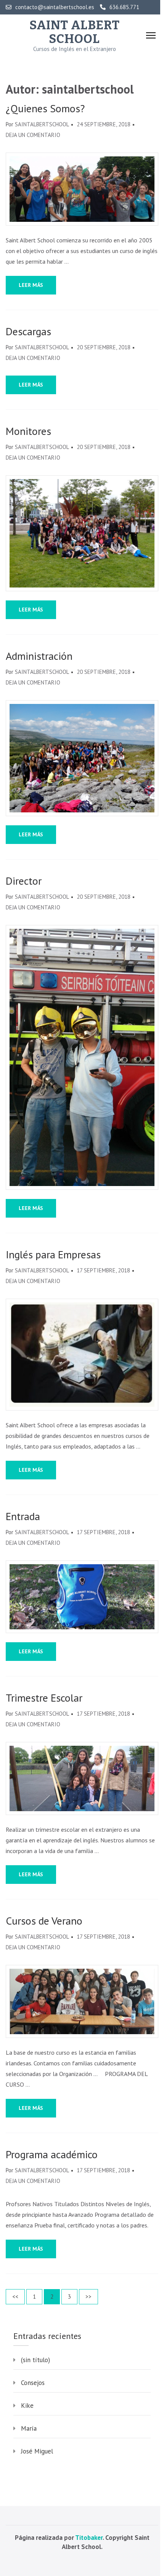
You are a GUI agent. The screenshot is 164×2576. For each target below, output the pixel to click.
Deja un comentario (33, 135)
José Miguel (37, 2451)
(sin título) (35, 2360)
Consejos (33, 2383)
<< (15, 2297)
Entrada (23, 1516)
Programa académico (52, 2154)
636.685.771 (124, 7)
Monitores (28, 431)
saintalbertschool (42, 124)
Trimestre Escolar (44, 1698)
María (29, 2428)
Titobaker (88, 2538)
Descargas (28, 331)
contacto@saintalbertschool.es (55, 7)
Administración (39, 656)
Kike (27, 2406)
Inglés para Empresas (53, 1255)
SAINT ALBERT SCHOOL (75, 32)
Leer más (31, 285)
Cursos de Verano (44, 1921)
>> (88, 2297)
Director (24, 881)
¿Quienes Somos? (45, 108)
